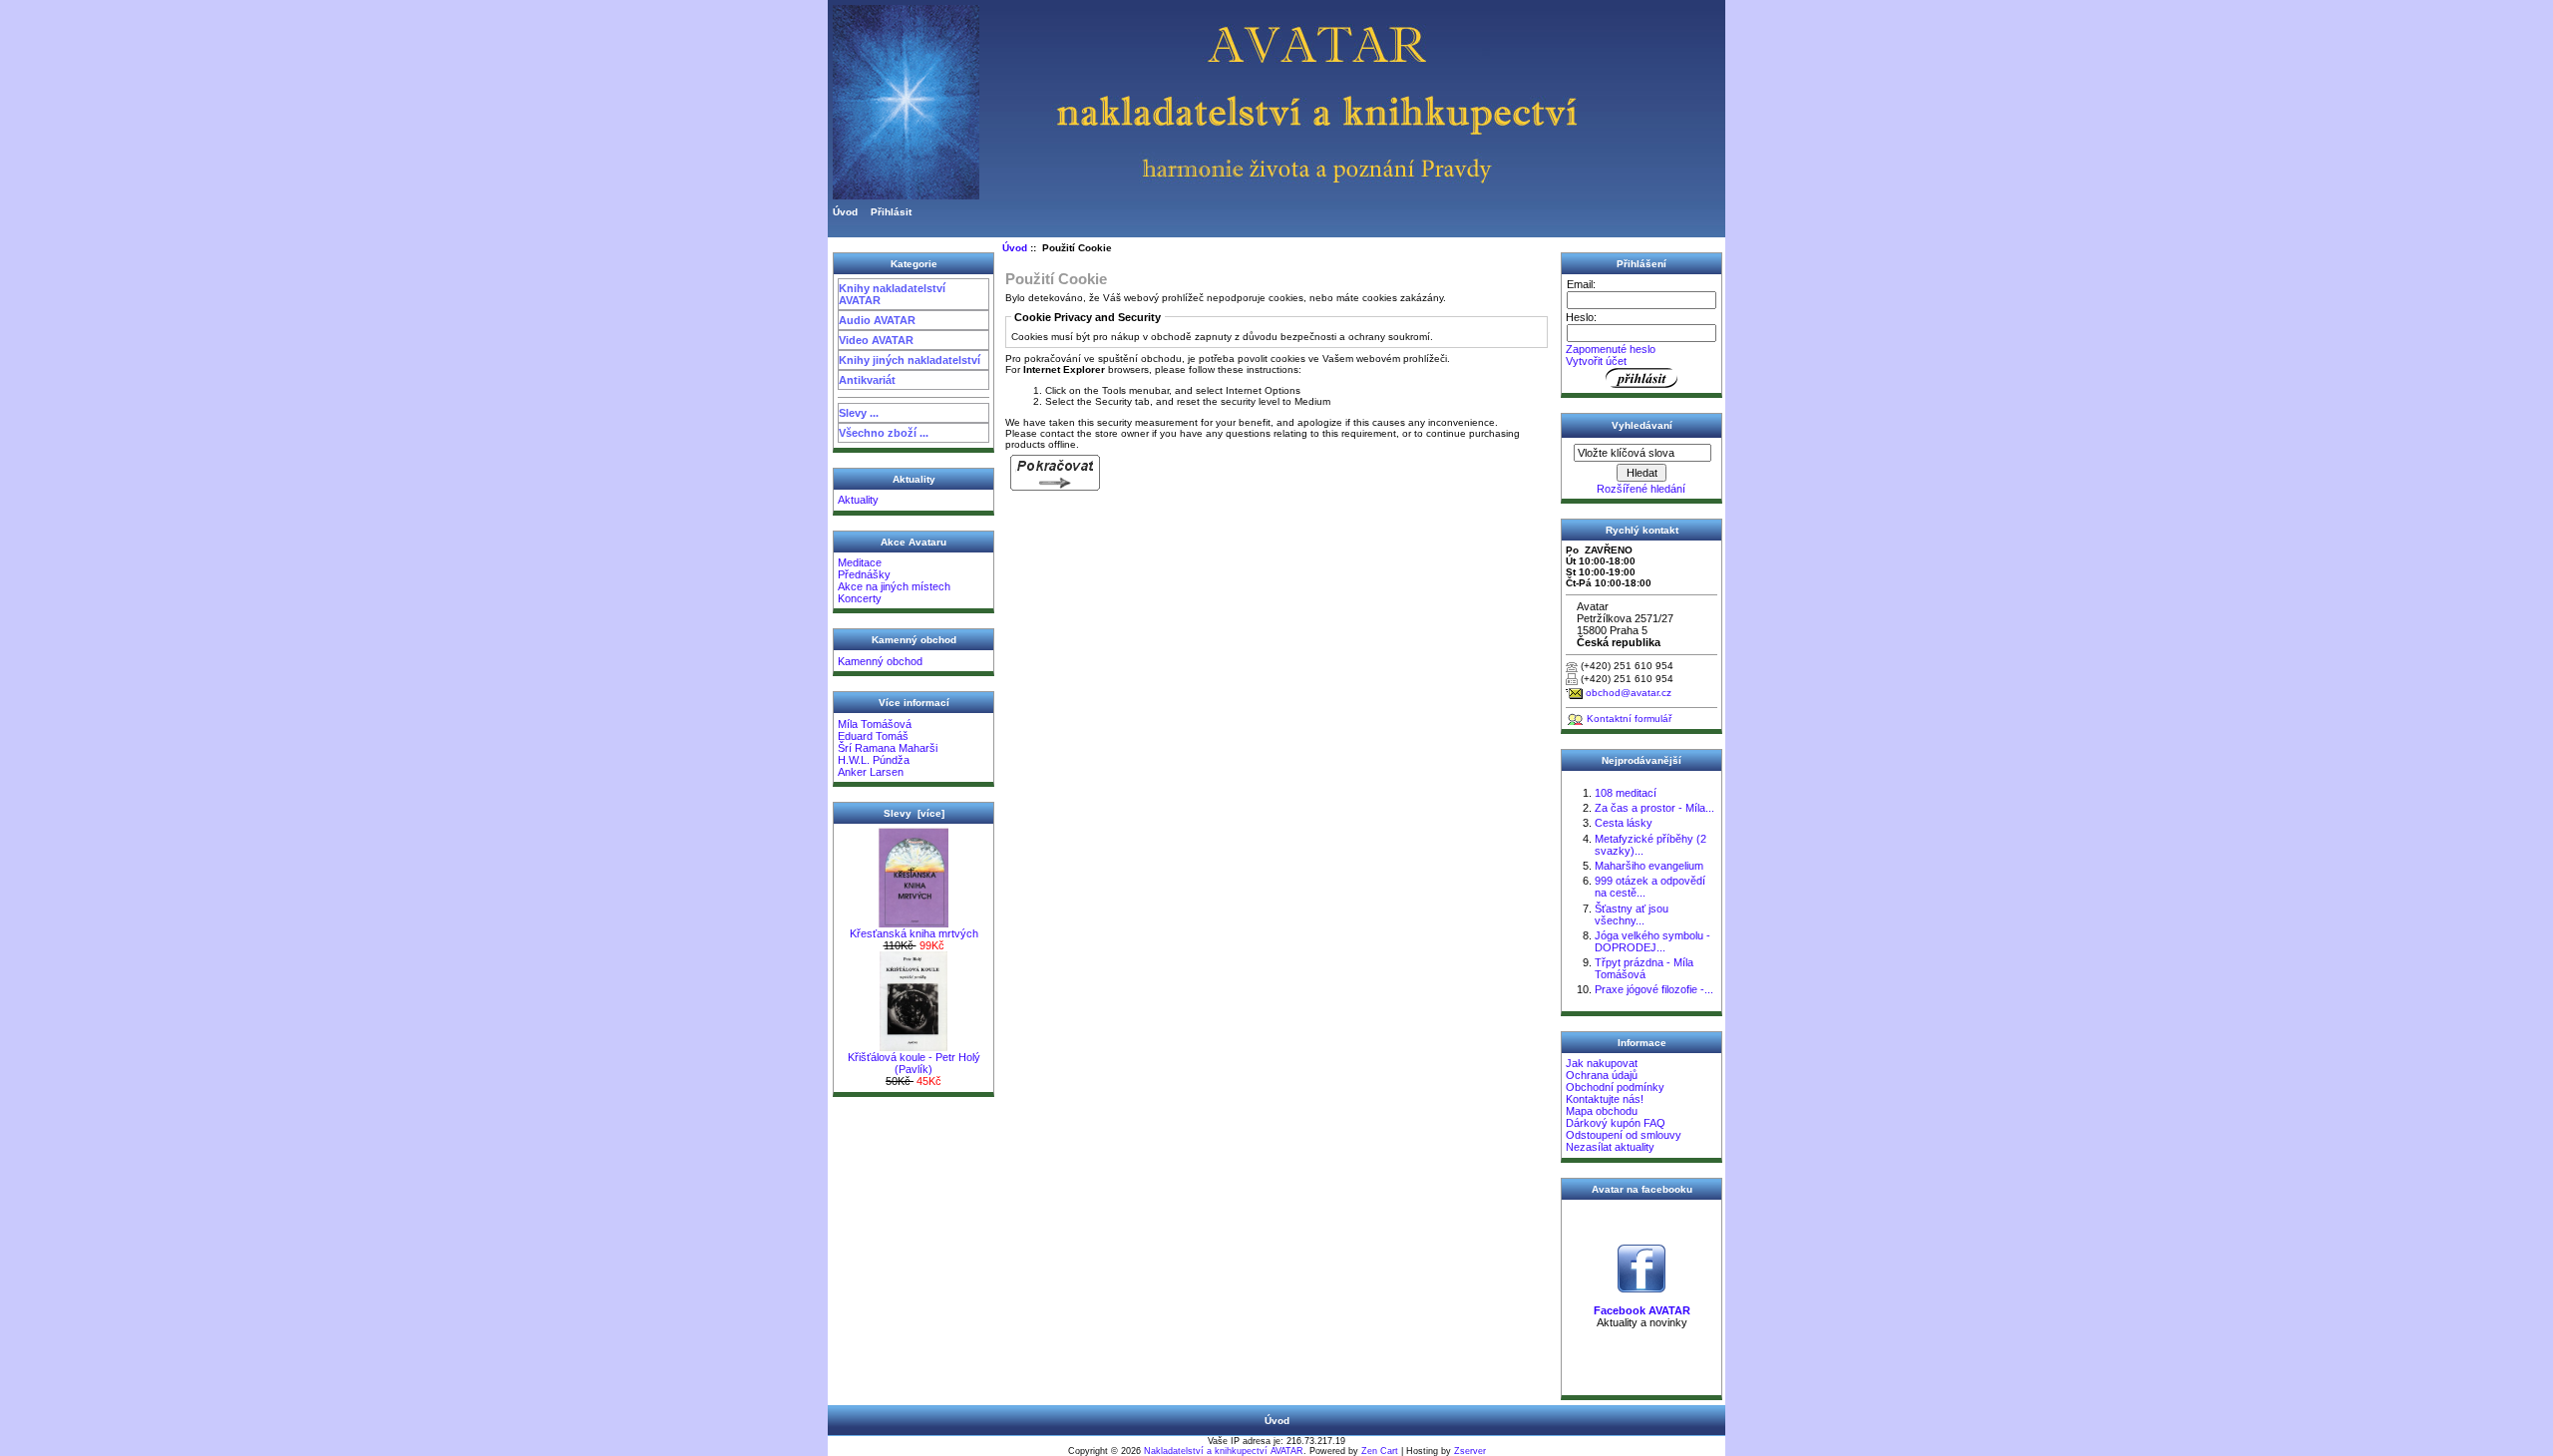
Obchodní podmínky (1615, 1087)
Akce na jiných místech (894, 586)
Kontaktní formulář (1629, 719)
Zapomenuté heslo (1611, 349)
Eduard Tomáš (873, 736)
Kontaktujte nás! (1605, 1099)
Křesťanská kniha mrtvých (914, 933)
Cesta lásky (1624, 823)
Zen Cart (1380, 1451)
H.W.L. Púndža (874, 760)
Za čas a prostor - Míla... (1654, 808)
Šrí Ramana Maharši (888, 748)
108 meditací (1626, 793)
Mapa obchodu (1602, 1111)
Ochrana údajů (1602, 1075)
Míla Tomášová (875, 724)
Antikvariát (867, 380)
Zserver (1470, 1451)
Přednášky (864, 574)
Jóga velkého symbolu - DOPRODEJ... (1652, 941)
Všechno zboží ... (884, 433)
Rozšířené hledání (1641, 489)
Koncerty (860, 598)
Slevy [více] (914, 813)
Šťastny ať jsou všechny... (1632, 914)
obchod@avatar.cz (1629, 693)
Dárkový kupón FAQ (1616, 1123)
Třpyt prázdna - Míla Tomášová (1644, 968)
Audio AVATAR (877, 320)
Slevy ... (859, 413)
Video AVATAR (876, 340)
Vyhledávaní (1642, 425)
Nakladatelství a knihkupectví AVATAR (1224, 1451)
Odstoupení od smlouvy (1624, 1135)
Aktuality (858, 500)
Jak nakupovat (1602, 1063)
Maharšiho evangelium (1649, 866)
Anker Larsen (871, 772)
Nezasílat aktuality (1610, 1147)
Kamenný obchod (880, 661)
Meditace (860, 562)
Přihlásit (891, 212)
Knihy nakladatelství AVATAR (892, 294)
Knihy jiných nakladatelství (910, 360)
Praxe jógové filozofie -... (1654, 989)
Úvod (845, 212)
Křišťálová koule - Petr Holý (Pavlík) (914, 1063)
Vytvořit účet (1596, 361)
